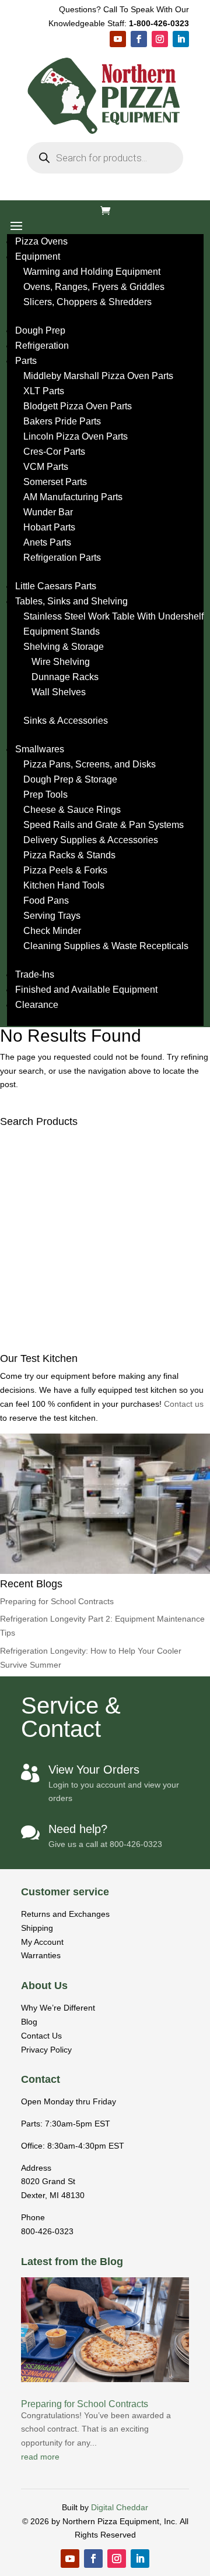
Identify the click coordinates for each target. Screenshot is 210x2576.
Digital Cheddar (120, 2507)
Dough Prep (40, 330)
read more (40, 2457)
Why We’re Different (58, 2008)
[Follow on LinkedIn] (181, 39)
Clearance (37, 1005)
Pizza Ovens (41, 241)
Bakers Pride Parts (62, 421)
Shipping (37, 1928)
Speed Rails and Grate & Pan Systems (104, 825)
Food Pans (46, 900)
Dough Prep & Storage (70, 779)
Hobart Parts (49, 527)
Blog (29, 2022)
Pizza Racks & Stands (69, 855)
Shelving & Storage (64, 647)
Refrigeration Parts (62, 558)
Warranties (41, 1955)
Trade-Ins (35, 974)
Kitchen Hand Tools (64, 885)
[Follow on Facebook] (139, 39)
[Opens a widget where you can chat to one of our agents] (166, 2556)
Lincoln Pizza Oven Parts (76, 436)
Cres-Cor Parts (54, 452)
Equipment (38, 256)
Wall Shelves (59, 692)
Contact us (184, 1404)
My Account (42, 1942)
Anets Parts (47, 542)
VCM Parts (46, 467)
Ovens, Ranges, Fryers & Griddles (94, 287)
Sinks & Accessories (66, 721)
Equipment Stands (62, 631)
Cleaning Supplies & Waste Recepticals (106, 946)
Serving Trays (52, 916)
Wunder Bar (48, 512)
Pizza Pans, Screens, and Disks (90, 764)
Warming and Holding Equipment (92, 272)
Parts (26, 361)
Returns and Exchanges (65, 1914)
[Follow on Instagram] (160, 39)
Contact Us (41, 2036)
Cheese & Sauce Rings (72, 810)
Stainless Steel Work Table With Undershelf (113, 616)
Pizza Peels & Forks (65, 870)
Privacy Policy (46, 2050)
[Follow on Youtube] (118, 39)
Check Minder (52, 931)
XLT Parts (44, 391)
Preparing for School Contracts (57, 1601)
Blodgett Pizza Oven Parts (78, 406)
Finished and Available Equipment (86, 990)
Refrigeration (42, 346)
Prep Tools (45, 795)
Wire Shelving (61, 662)
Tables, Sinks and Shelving (71, 601)
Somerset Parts (55, 482)
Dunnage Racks (65, 677)
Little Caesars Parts (56, 586)
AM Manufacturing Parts (73, 497)
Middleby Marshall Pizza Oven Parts (98, 376)
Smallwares (40, 749)
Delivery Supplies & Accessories (91, 840)
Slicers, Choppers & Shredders (87, 302)
